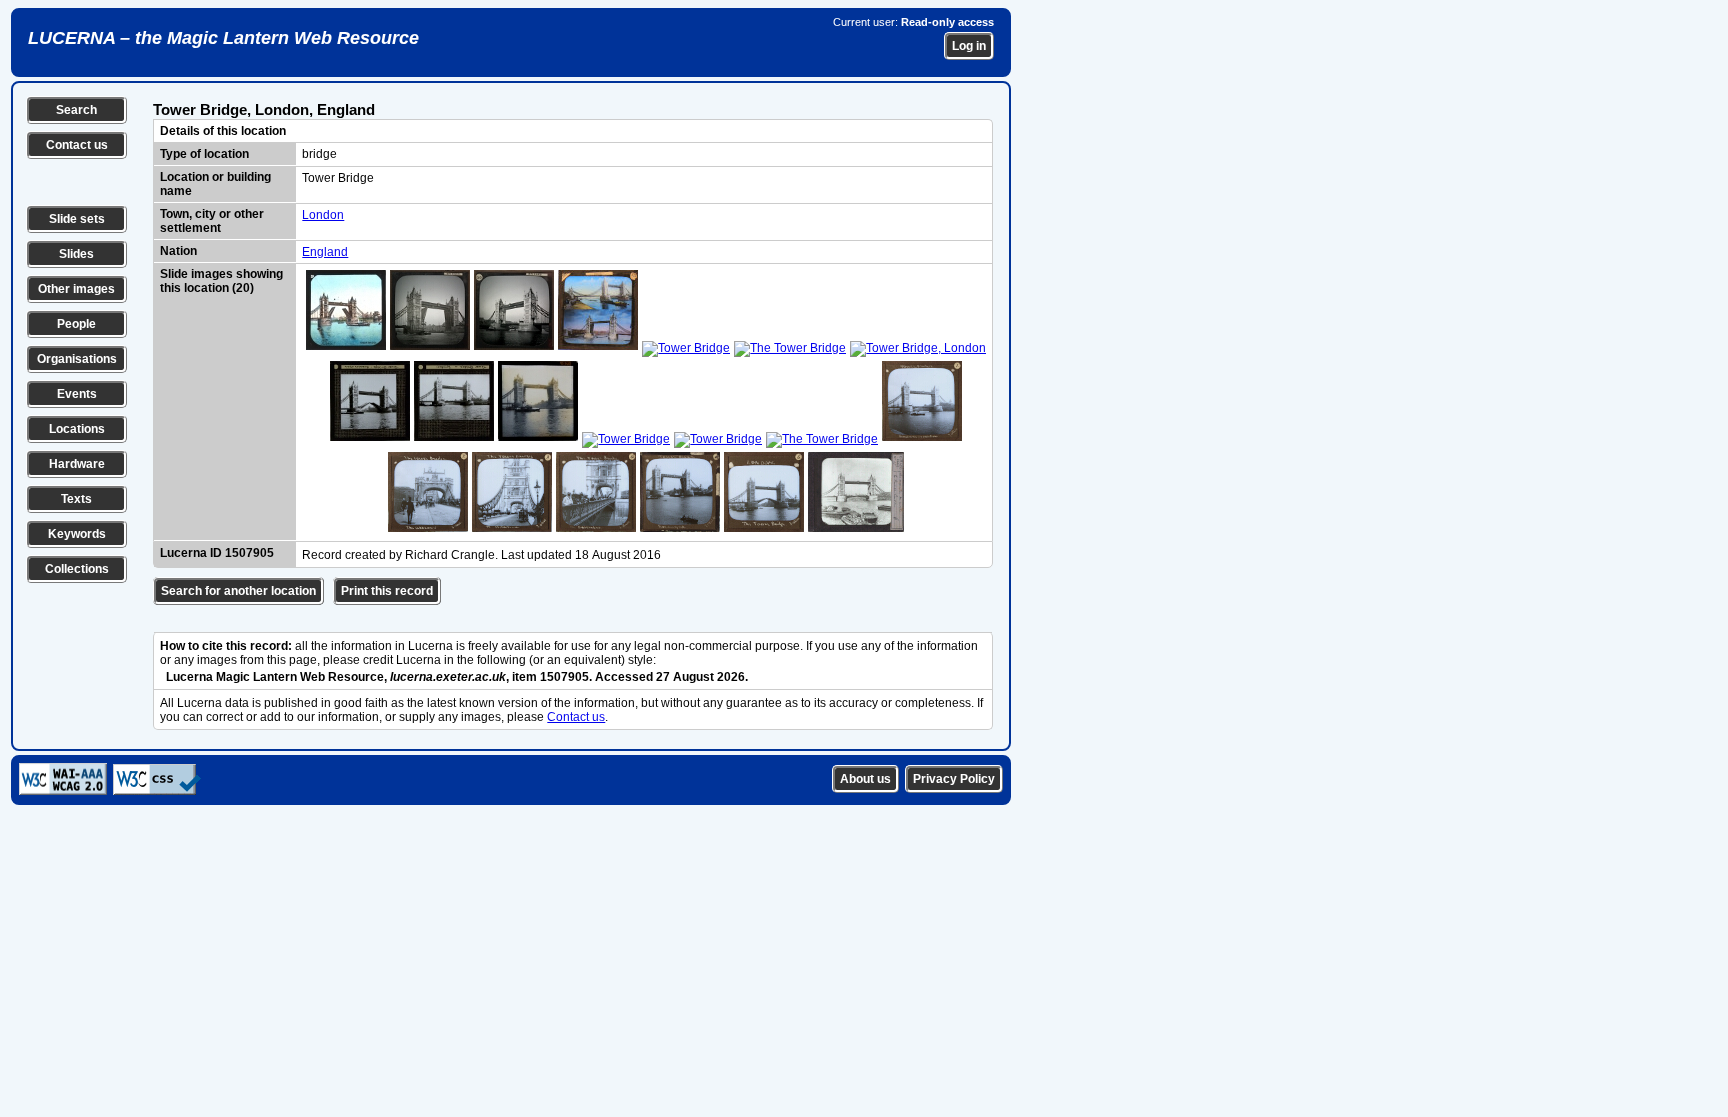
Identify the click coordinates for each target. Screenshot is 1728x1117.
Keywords (77, 534)
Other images (76, 289)
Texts (76, 499)
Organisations (77, 359)
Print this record (387, 591)
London (323, 215)
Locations (77, 429)
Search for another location (238, 591)
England (325, 252)
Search (76, 110)
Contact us (77, 145)
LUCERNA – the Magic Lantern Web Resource (223, 38)
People (76, 324)
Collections (77, 569)
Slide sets (77, 219)
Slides (76, 254)
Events (77, 394)
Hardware (77, 464)
